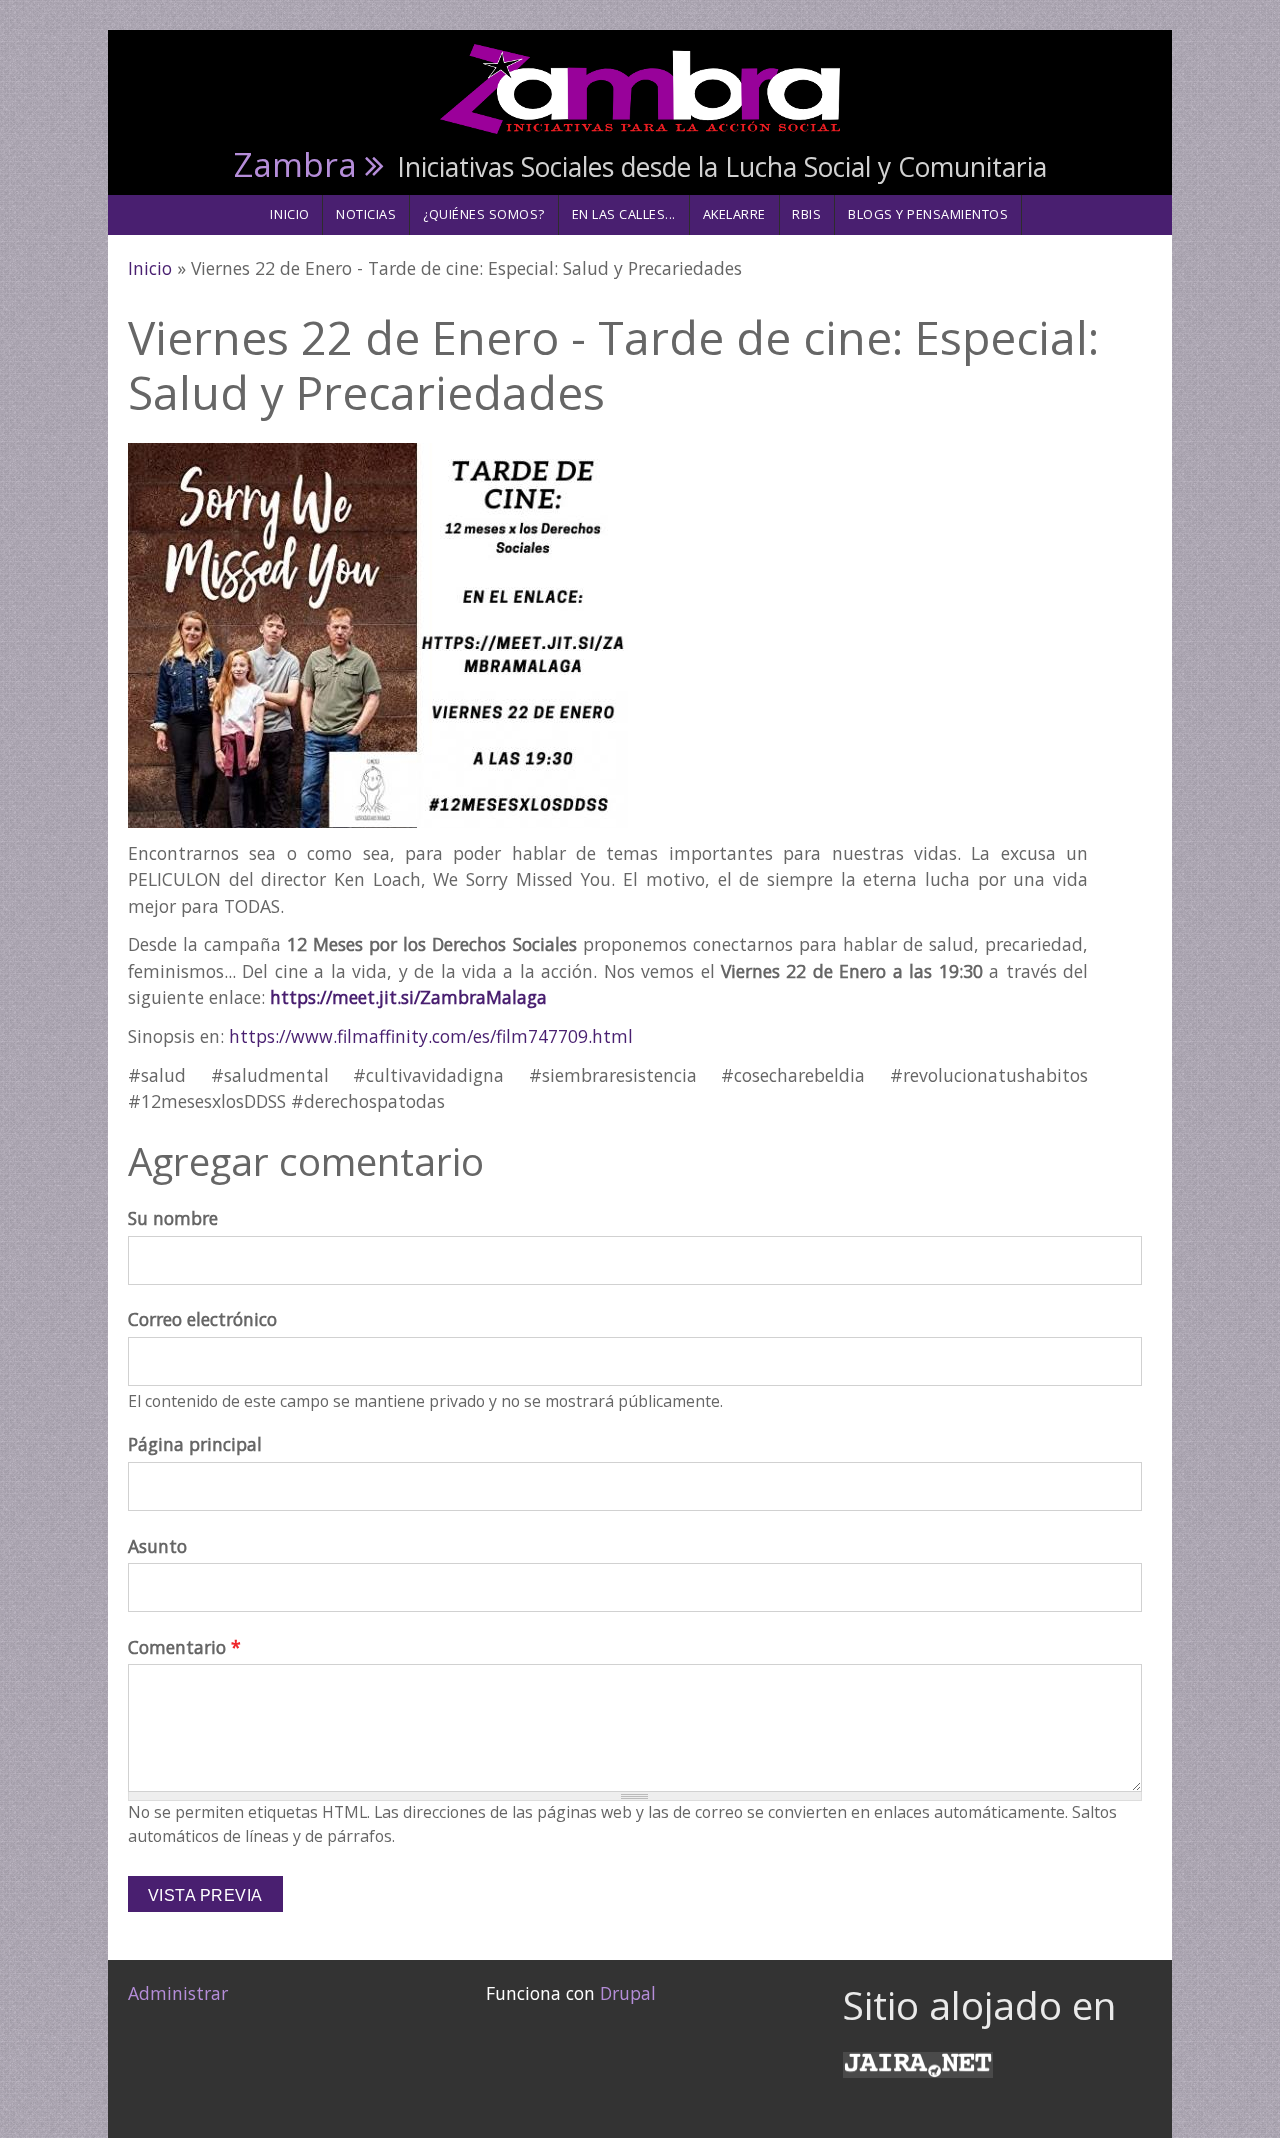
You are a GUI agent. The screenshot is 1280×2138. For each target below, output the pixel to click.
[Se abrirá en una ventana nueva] (918, 2062)
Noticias (366, 214)
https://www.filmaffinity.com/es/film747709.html (431, 1036)
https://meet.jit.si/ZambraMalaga (408, 997)
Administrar (178, 1993)
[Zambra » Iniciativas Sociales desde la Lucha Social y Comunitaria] (640, 87)
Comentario (184, 1647)
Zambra (295, 164)
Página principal (195, 1444)
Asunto (157, 1546)
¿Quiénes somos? (484, 214)
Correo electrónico (202, 1319)
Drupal (628, 1993)
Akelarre (734, 214)
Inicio (289, 214)
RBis (806, 214)
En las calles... (624, 214)
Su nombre (173, 1218)
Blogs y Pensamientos (928, 214)
